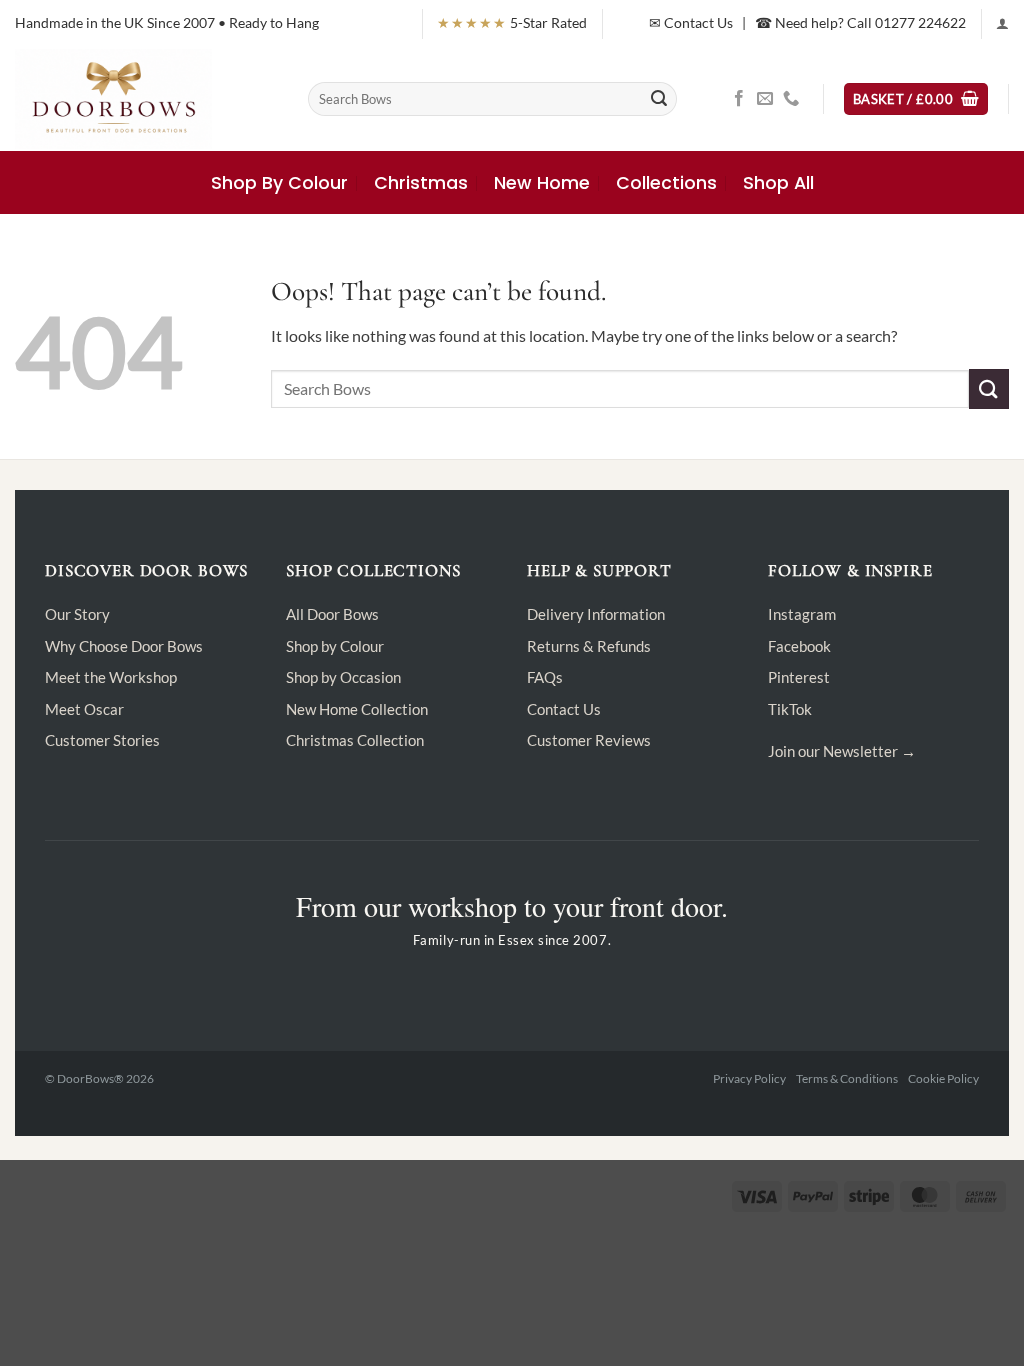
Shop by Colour (335, 646)
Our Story (77, 614)
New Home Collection (357, 709)
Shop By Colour (279, 183)
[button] (1002, 23)
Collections (666, 183)
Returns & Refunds (589, 646)
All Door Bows (332, 614)
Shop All (778, 183)
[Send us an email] (765, 99)
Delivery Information (596, 614)
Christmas (421, 183)
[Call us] (791, 99)
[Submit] (659, 99)
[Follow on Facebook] (739, 99)
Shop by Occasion (343, 677)
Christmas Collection (355, 740)
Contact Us (564, 709)
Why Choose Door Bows (124, 646)
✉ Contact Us (691, 22)
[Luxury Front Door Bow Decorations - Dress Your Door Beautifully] (146, 99)
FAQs (545, 677)
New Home (542, 183)
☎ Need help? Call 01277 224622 (860, 22)
